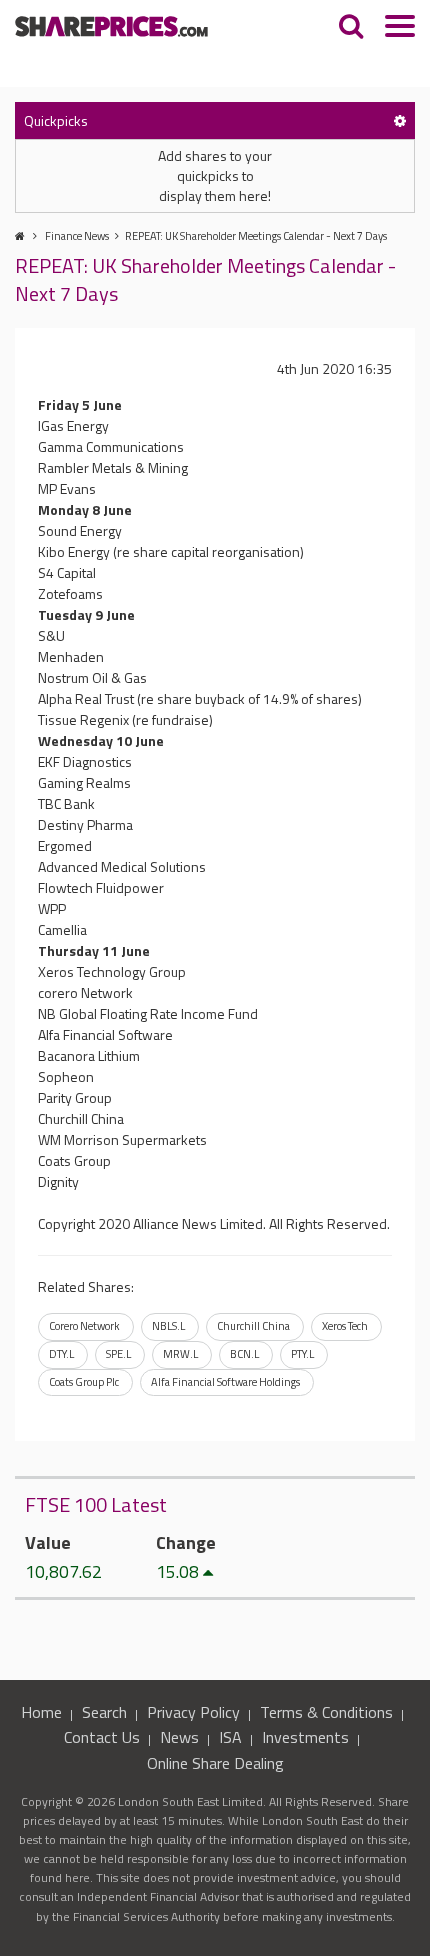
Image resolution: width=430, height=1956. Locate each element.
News (179, 1737)
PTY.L (302, 1354)
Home (41, 1712)
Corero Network (84, 1326)
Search (104, 1712)
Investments (305, 1737)
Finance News (77, 236)
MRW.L (180, 1354)
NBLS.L (168, 1326)
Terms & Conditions (326, 1712)
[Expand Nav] (400, 28)
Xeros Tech (345, 1326)
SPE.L (118, 1354)
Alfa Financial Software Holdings (225, 1382)
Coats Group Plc (84, 1382)
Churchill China (253, 1326)
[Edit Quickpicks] (400, 120)
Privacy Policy (193, 1712)
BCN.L (244, 1354)
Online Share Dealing (215, 1763)
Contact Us (102, 1737)
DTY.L (61, 1354)
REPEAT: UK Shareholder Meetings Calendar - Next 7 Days (256, 236)
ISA (230, 1737)
